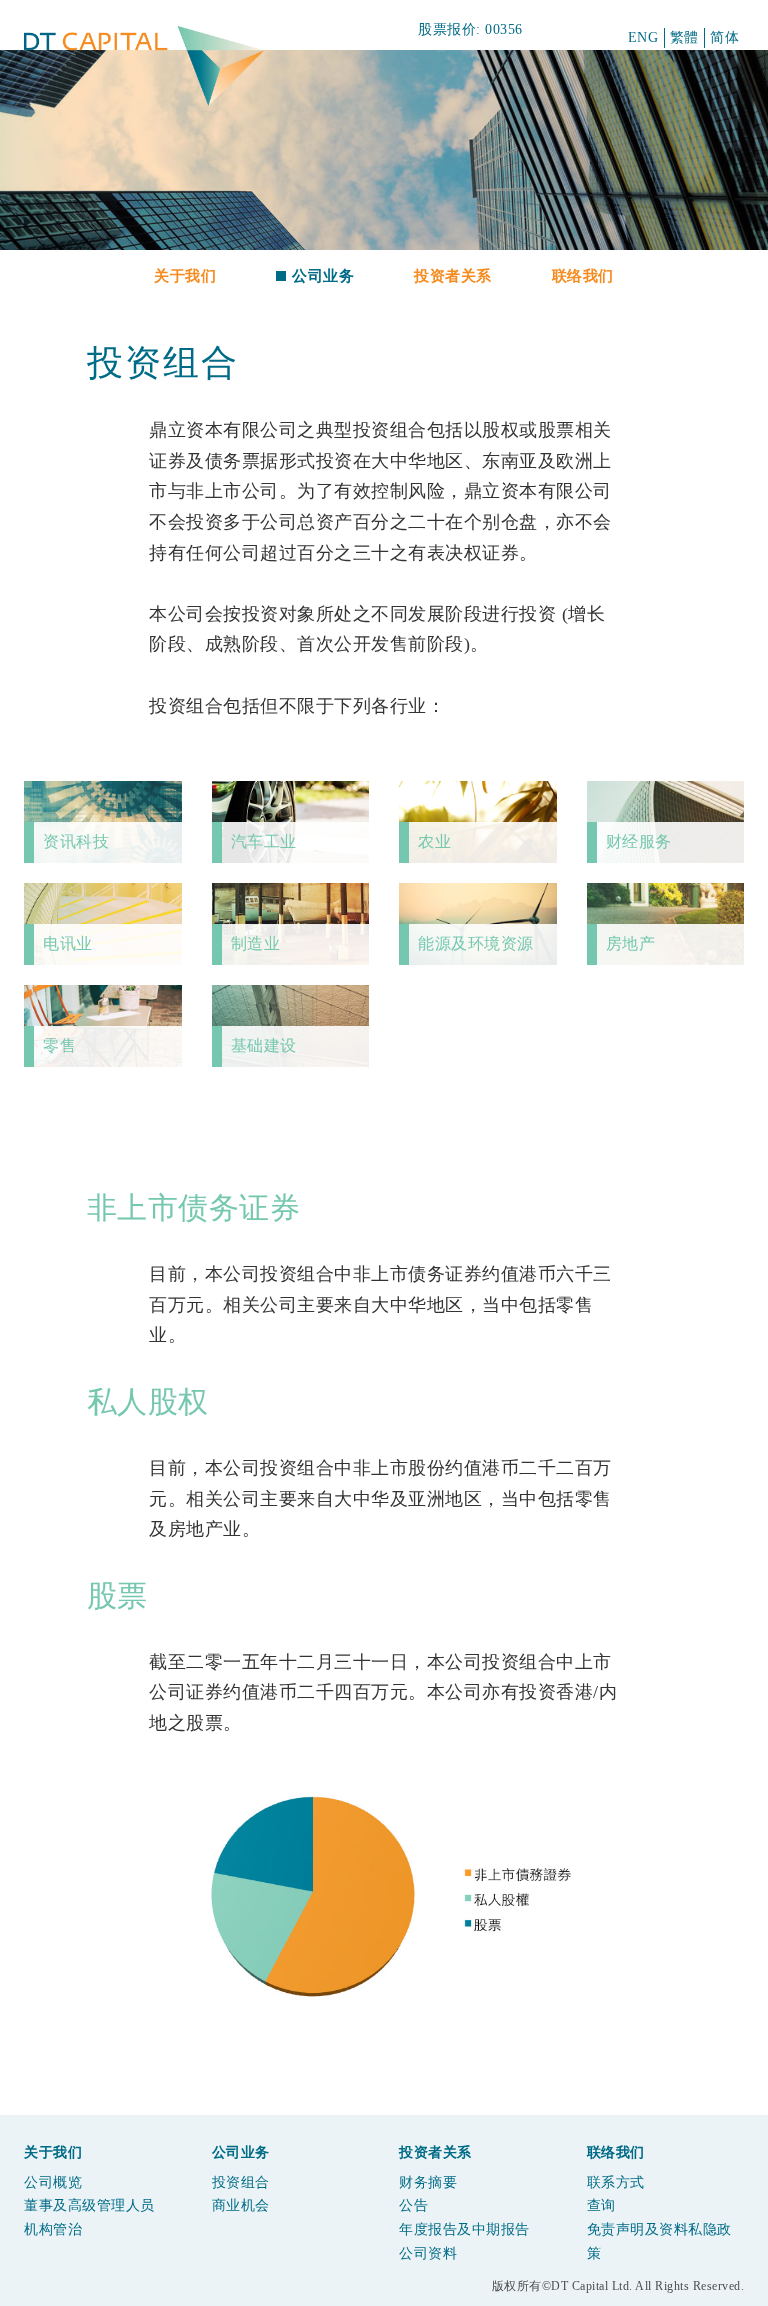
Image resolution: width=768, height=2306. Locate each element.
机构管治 (53, 2229)
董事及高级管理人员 (89, 2205)
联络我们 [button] (583, 276)
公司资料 (428, 2253)
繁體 (684, 37)
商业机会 (241, 2205)
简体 (724, 37)
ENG (643, 37)
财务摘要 (428, 2182)
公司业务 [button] (323, 276)
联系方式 (616, 2182)
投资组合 (241, 2182)
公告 (413, 2205)
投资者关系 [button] (453, 276)
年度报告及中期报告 (464, 2229)
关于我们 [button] (185, 276)
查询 (601, 2205)
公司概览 (53, 2182)
